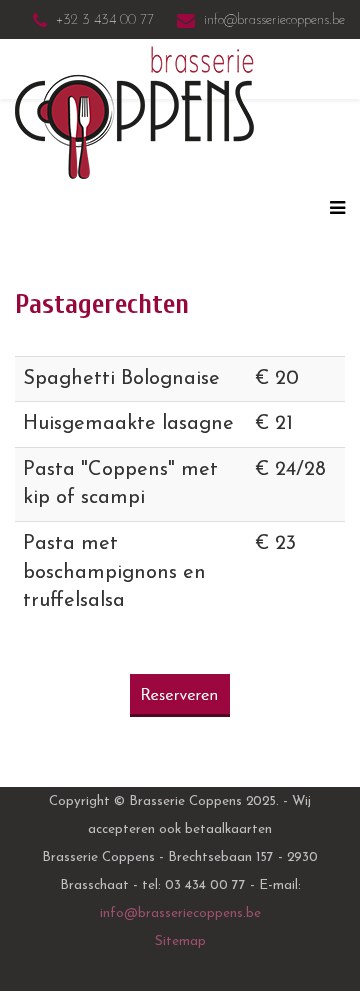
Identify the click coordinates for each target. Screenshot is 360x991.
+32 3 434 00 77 (105, 20)
